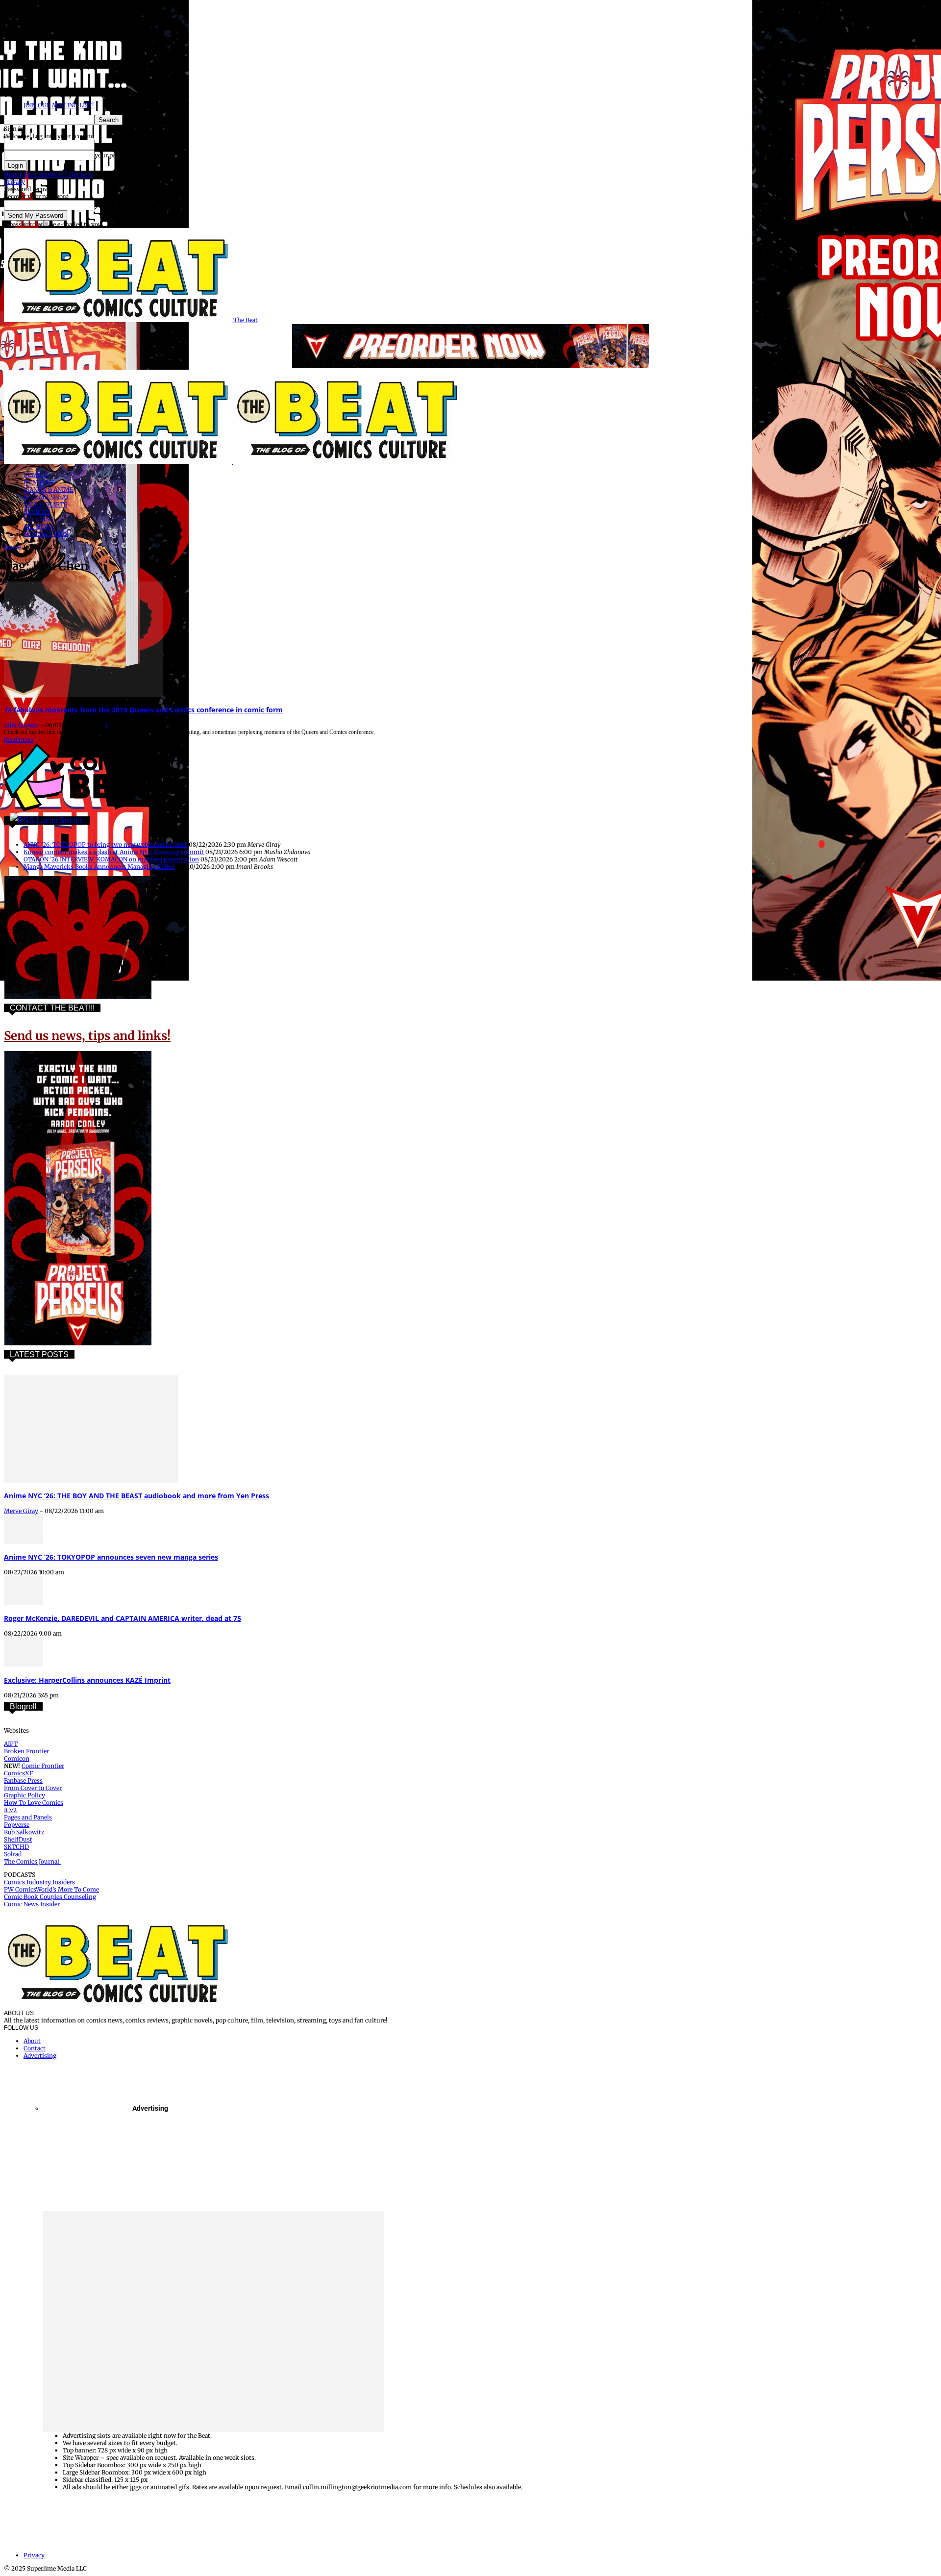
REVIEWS (37, 512)
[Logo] (119, 462)
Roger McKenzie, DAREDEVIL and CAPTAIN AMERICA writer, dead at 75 (123, 1618)
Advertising (40, 2056)
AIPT (11, 1744)
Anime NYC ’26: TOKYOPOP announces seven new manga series (111, 1557)
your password (115, 155)
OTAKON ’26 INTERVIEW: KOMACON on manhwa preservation (111, 859)
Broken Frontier (26, 1751)
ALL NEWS (38, 526)
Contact (35, 2048)
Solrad (13, 1854)
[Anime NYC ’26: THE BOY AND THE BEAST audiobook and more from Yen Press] (91, 1480)
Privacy (14, 182)
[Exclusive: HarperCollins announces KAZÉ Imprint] (24, 1664)
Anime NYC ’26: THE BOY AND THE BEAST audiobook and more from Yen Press (136, 1496)
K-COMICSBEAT (46, 497)
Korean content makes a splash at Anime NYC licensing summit (114, 852)
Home (12, 547)
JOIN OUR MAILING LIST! (59, 105)
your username (116, 145)
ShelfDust (18, 1839)
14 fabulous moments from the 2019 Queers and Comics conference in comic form (143, 710)
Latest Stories (60, 821)
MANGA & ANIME (49, 490)
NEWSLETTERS (46, 534)
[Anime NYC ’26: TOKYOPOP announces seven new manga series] (24, 1542)
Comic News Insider (32, 1904)
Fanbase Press (23, 1780)
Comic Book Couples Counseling (50, 1897)
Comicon (17, 1758)
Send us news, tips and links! (87, 1036)
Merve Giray (21, 1511)
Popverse (17, 1825)
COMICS (35, 475)
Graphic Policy (25, 1795)
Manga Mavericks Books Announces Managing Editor (99, 867)
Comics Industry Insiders (39, 1882)
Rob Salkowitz (24, 1832)
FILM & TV (39, 482)
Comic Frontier (43, 1766)
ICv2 (10, 1810)
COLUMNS (38, 519)
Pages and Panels (28, 1817)
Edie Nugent (21, 725)
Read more (19, 740)
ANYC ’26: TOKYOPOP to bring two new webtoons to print (105, 845)
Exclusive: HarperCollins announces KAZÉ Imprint (87, 1680)
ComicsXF (18, 1773)
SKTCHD (16, 1847)
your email (110, 205)
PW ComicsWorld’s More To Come (51, 1889)
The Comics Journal (32, 1861)
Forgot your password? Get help (48, 174)
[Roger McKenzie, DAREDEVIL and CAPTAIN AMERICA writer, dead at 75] (24, 1603)
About (32, 2041)
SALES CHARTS (45, 504)
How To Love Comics (34, 1803)
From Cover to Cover (33, 1788)
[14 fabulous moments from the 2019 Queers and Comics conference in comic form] (83, 695)
